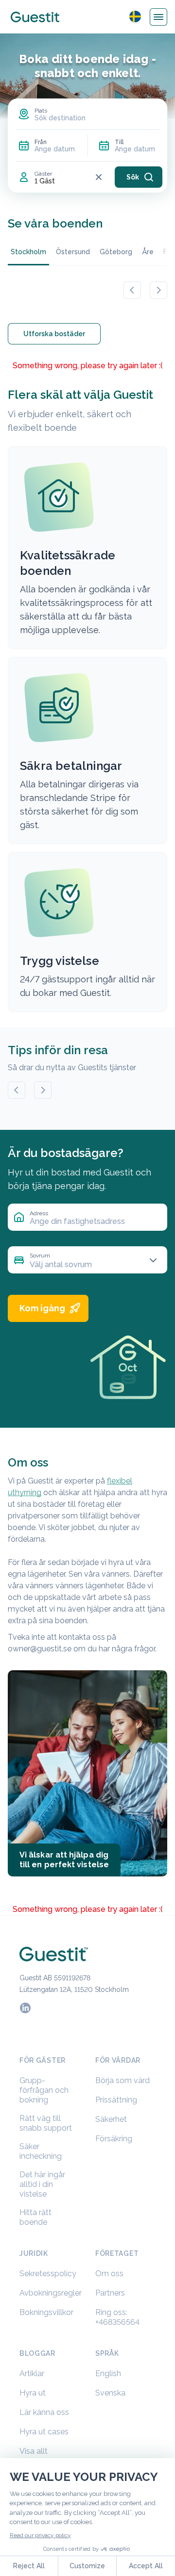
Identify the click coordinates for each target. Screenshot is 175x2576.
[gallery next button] (158, 290)
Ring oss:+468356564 (117, 2317)
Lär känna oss (44, 2412)
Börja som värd (122, 2080)
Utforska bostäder (54, 334)
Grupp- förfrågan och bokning (44, 2090)
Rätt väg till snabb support (46, 2123)
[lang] (135, 16)
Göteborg (116, 252)
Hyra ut (33, 2393)
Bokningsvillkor (46, 2312)
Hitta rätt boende (35, 2217)
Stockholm (28, 252)
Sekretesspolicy (48, 2274)
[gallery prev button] (132, 290)
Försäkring (114, 2139)
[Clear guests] (99, 177)
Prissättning (116, 2100)
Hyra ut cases (44, 2432)
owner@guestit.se (40, 1649)
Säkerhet (111, 2119)
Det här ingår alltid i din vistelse (42, 2184)
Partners (110, 2293)
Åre (148, 252)
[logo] (35, 17)
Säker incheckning (41, 2151)
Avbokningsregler (51, 2293)
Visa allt (34, 2451)
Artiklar (32, 2373)
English (108, 2373)
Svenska (110, 2393)
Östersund (73, 252)
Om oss (109, 2274)
